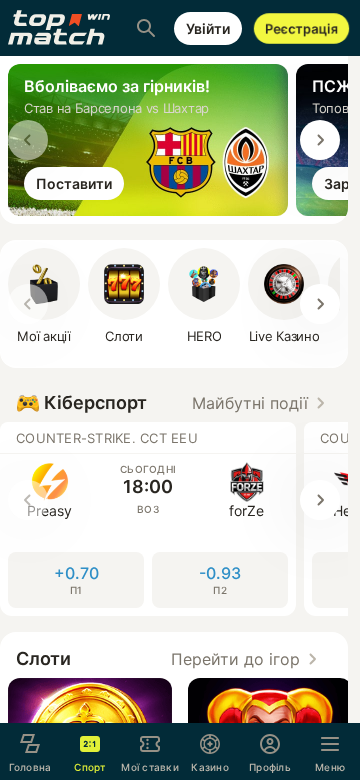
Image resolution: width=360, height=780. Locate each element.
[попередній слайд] (28, 140)
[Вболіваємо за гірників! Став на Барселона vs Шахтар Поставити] (152, 210)
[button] (262, 403)
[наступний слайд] (320, 140)
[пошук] (146, 28)
